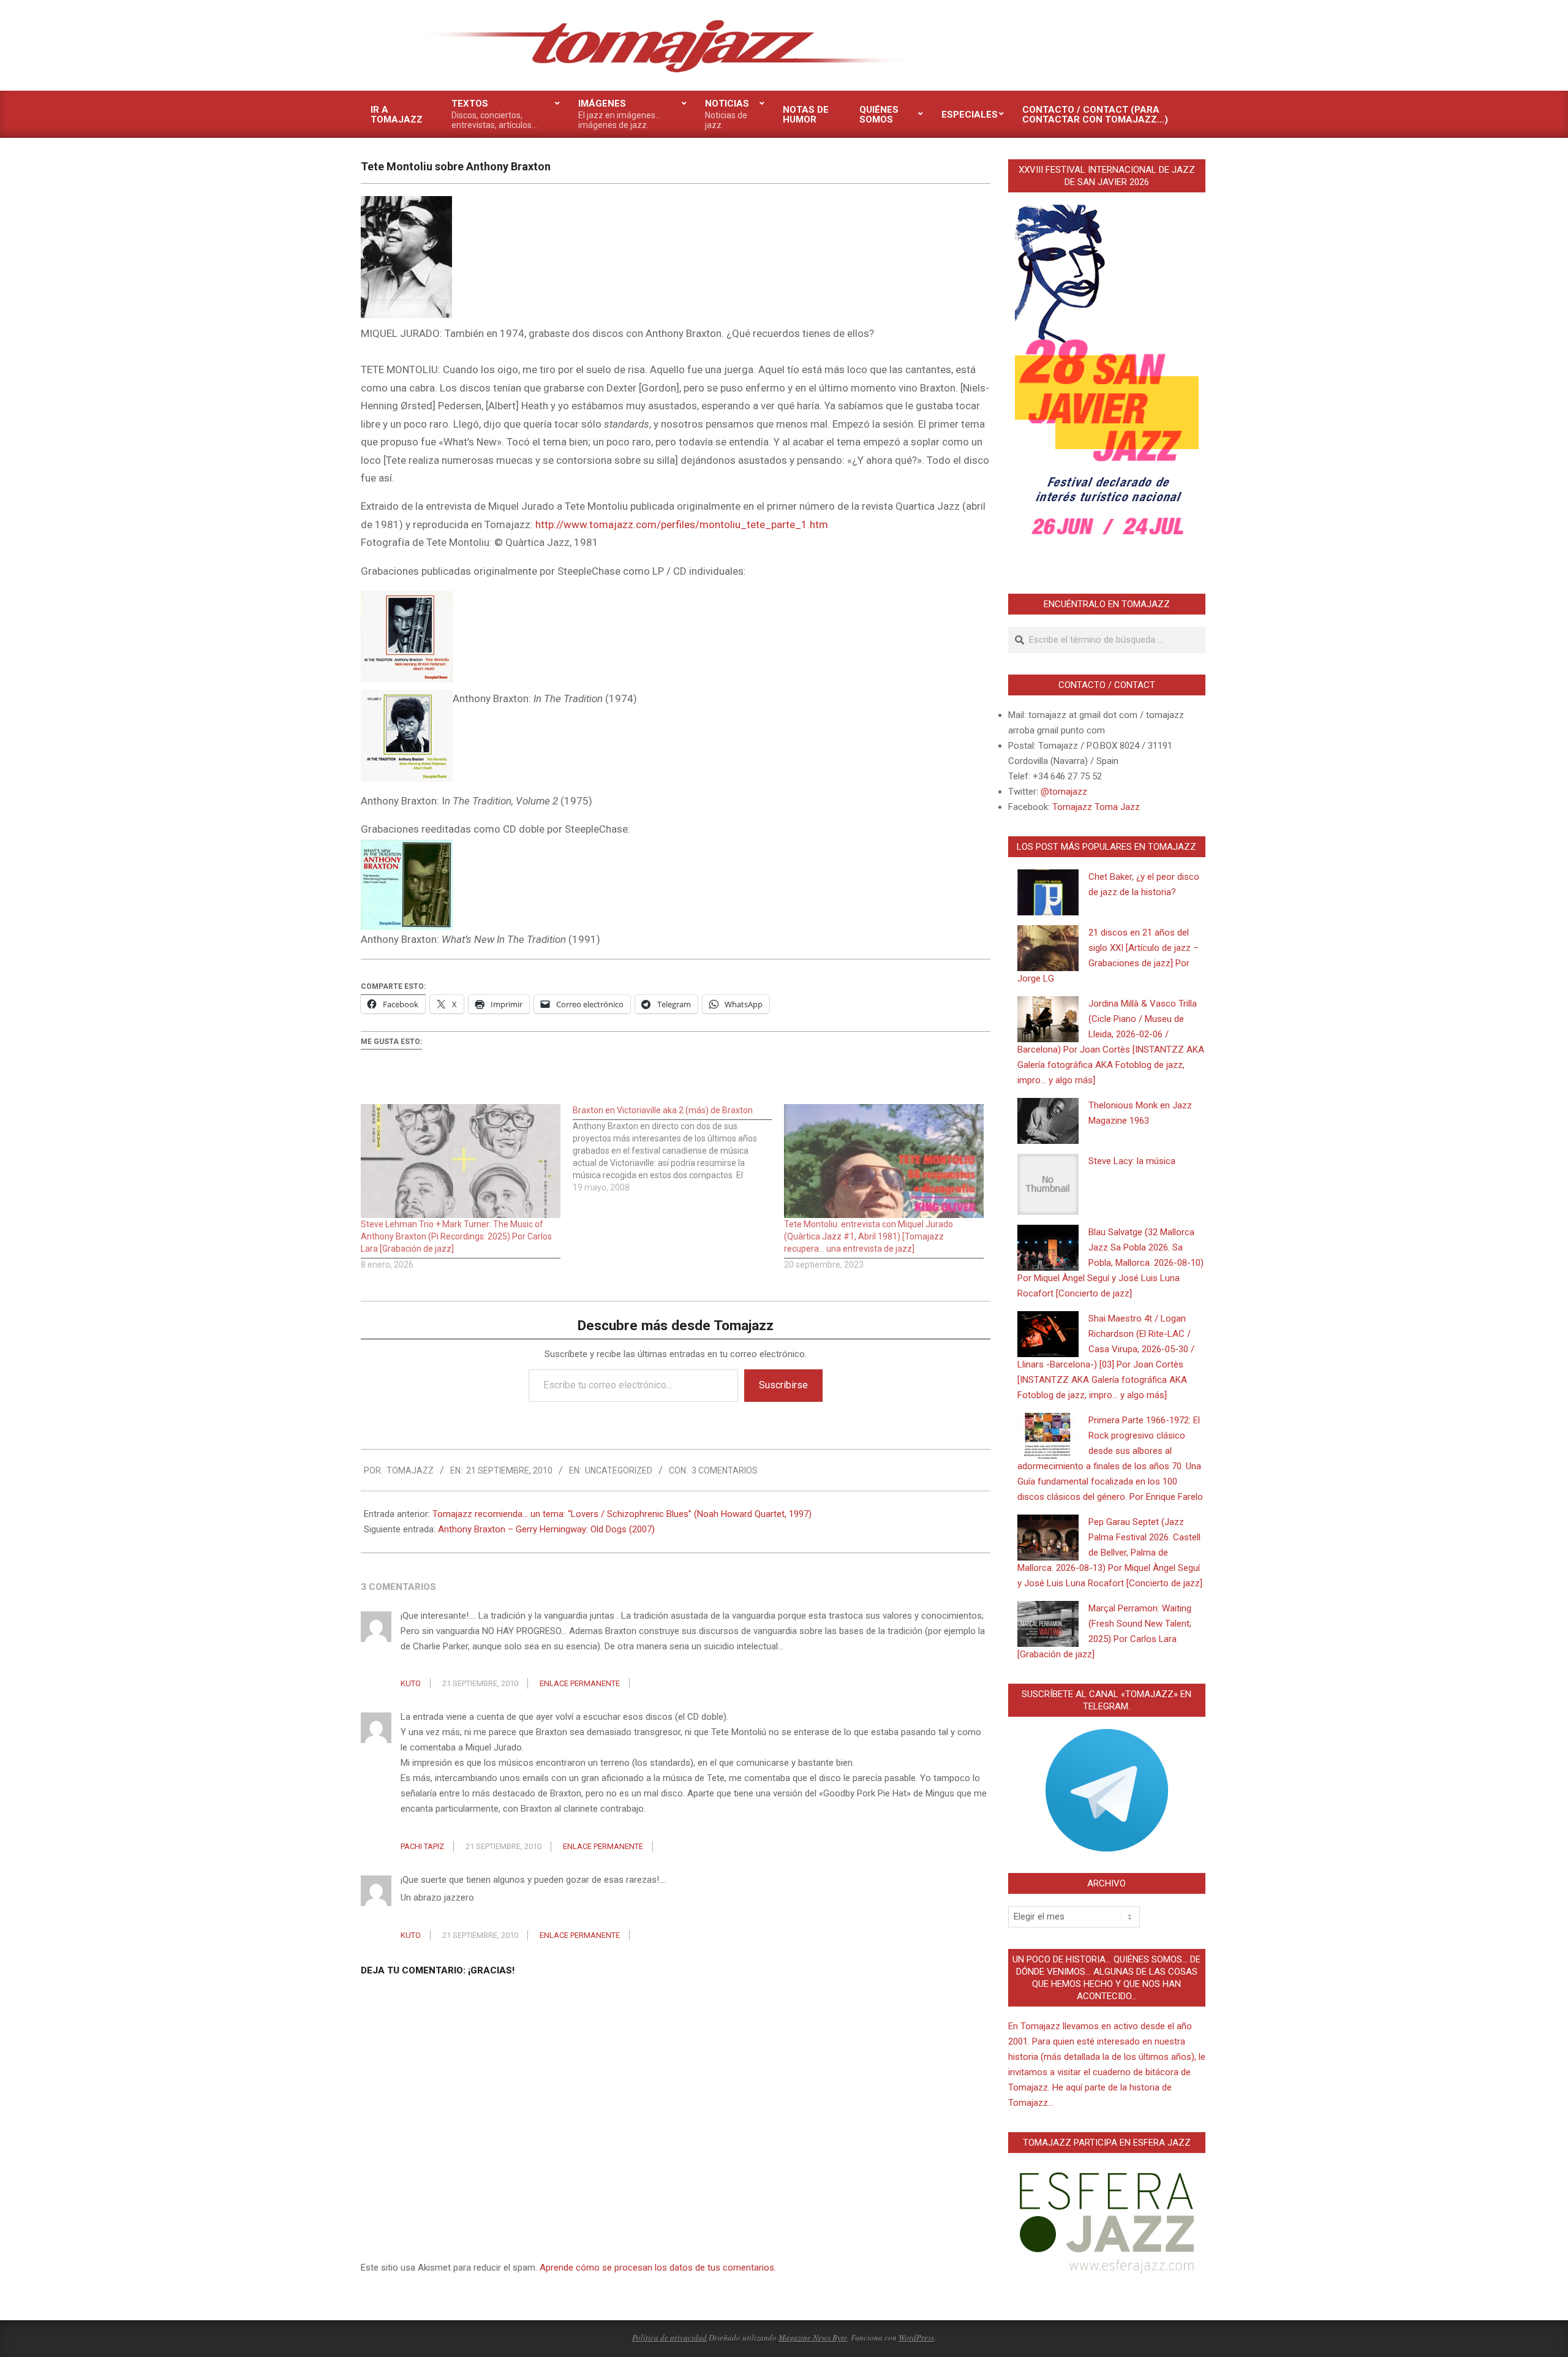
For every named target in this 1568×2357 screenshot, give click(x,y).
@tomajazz (1064, 792)
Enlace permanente (580, 1683)
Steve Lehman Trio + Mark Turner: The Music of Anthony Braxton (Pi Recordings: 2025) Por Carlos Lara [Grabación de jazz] (456, 1236)
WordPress (916, 2337)
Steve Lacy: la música (1132, 1161)
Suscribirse (783, 1385)
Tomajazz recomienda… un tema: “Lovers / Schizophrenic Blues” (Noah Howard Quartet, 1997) (622, 1514)
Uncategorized (619, 1470)
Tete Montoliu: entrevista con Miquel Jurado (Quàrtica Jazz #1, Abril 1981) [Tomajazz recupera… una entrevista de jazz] (869, 1236)
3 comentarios (725, 1470)
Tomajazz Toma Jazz (1096, 807)
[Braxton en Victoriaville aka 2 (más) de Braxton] (679, 1149)
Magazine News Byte (813, 2337)
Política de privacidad (669, 2337)
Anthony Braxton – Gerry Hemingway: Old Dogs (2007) (546, 1529)
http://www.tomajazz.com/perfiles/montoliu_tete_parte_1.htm (682, 524)
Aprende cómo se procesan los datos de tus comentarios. (658, 2268)
